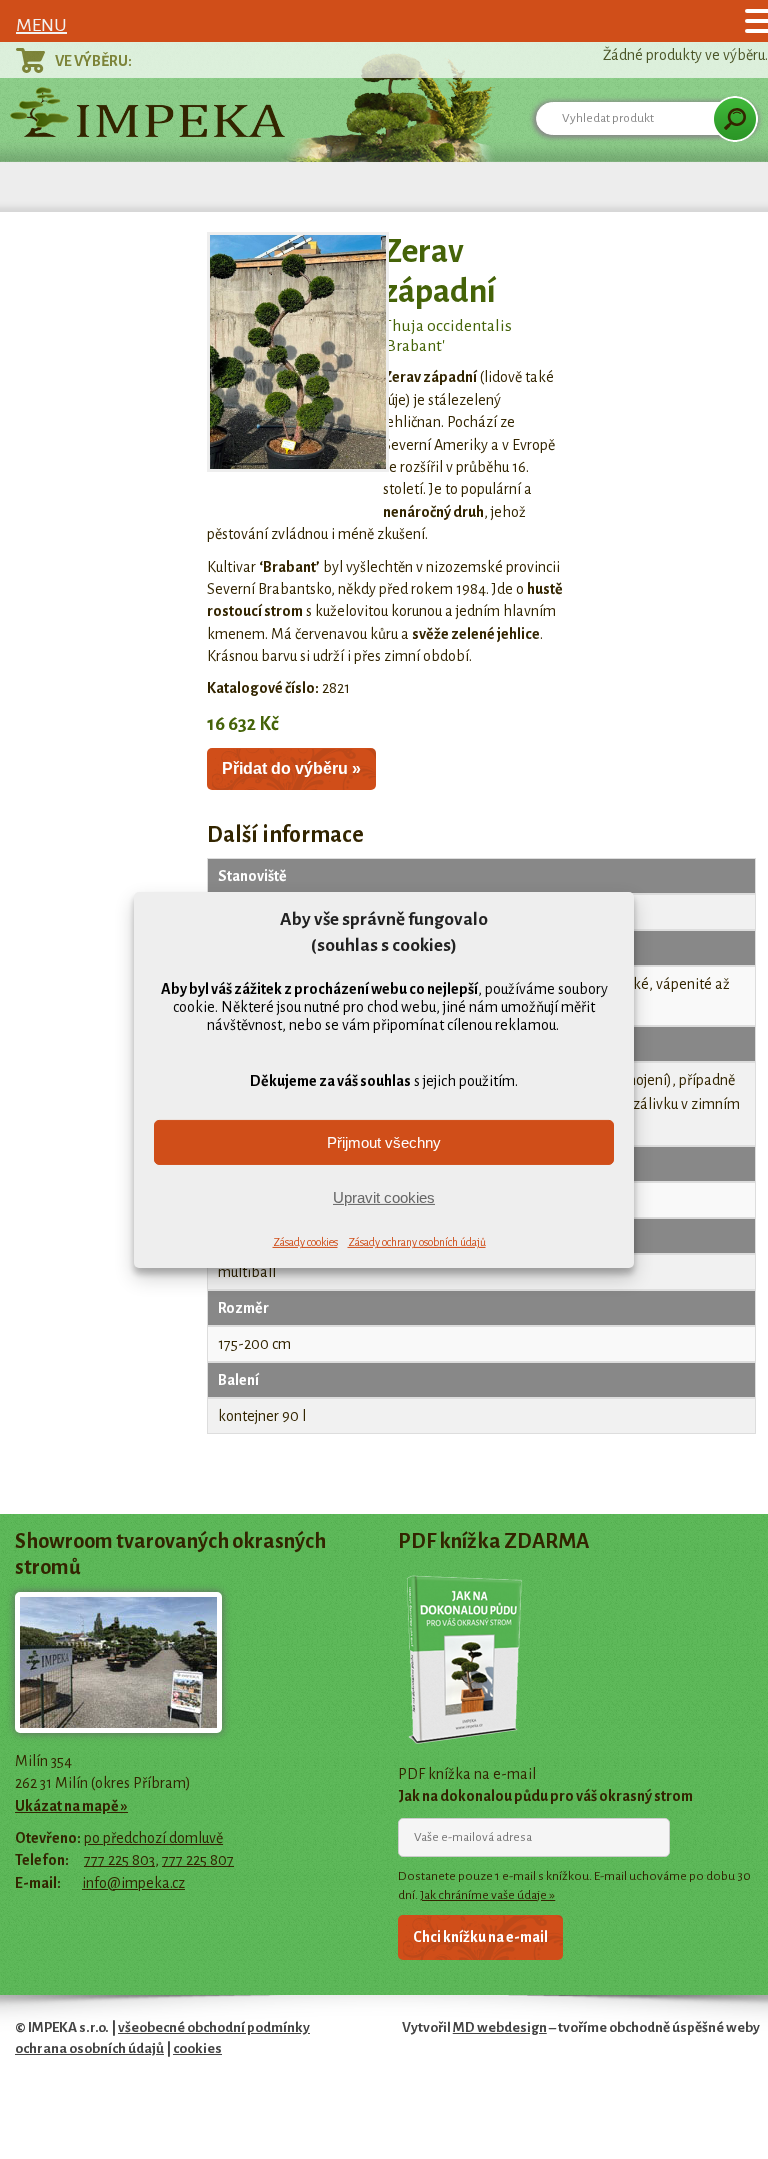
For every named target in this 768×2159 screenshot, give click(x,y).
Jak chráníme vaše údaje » (487, 1895)
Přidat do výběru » (291, 768)
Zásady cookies (305, 1242)
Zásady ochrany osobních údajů (417, 1242)
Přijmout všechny (384, 1142)
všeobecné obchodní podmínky (214, 2027)
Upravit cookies (384, 1197)
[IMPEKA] (147, 112)
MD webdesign (500, 2027)
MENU (41, 25)
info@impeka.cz (133, 1883)
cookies (197, 2048)
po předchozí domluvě (153, 1838)
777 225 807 (198, 1860)
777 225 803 (119, 1860)
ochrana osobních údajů (89, 2048)
